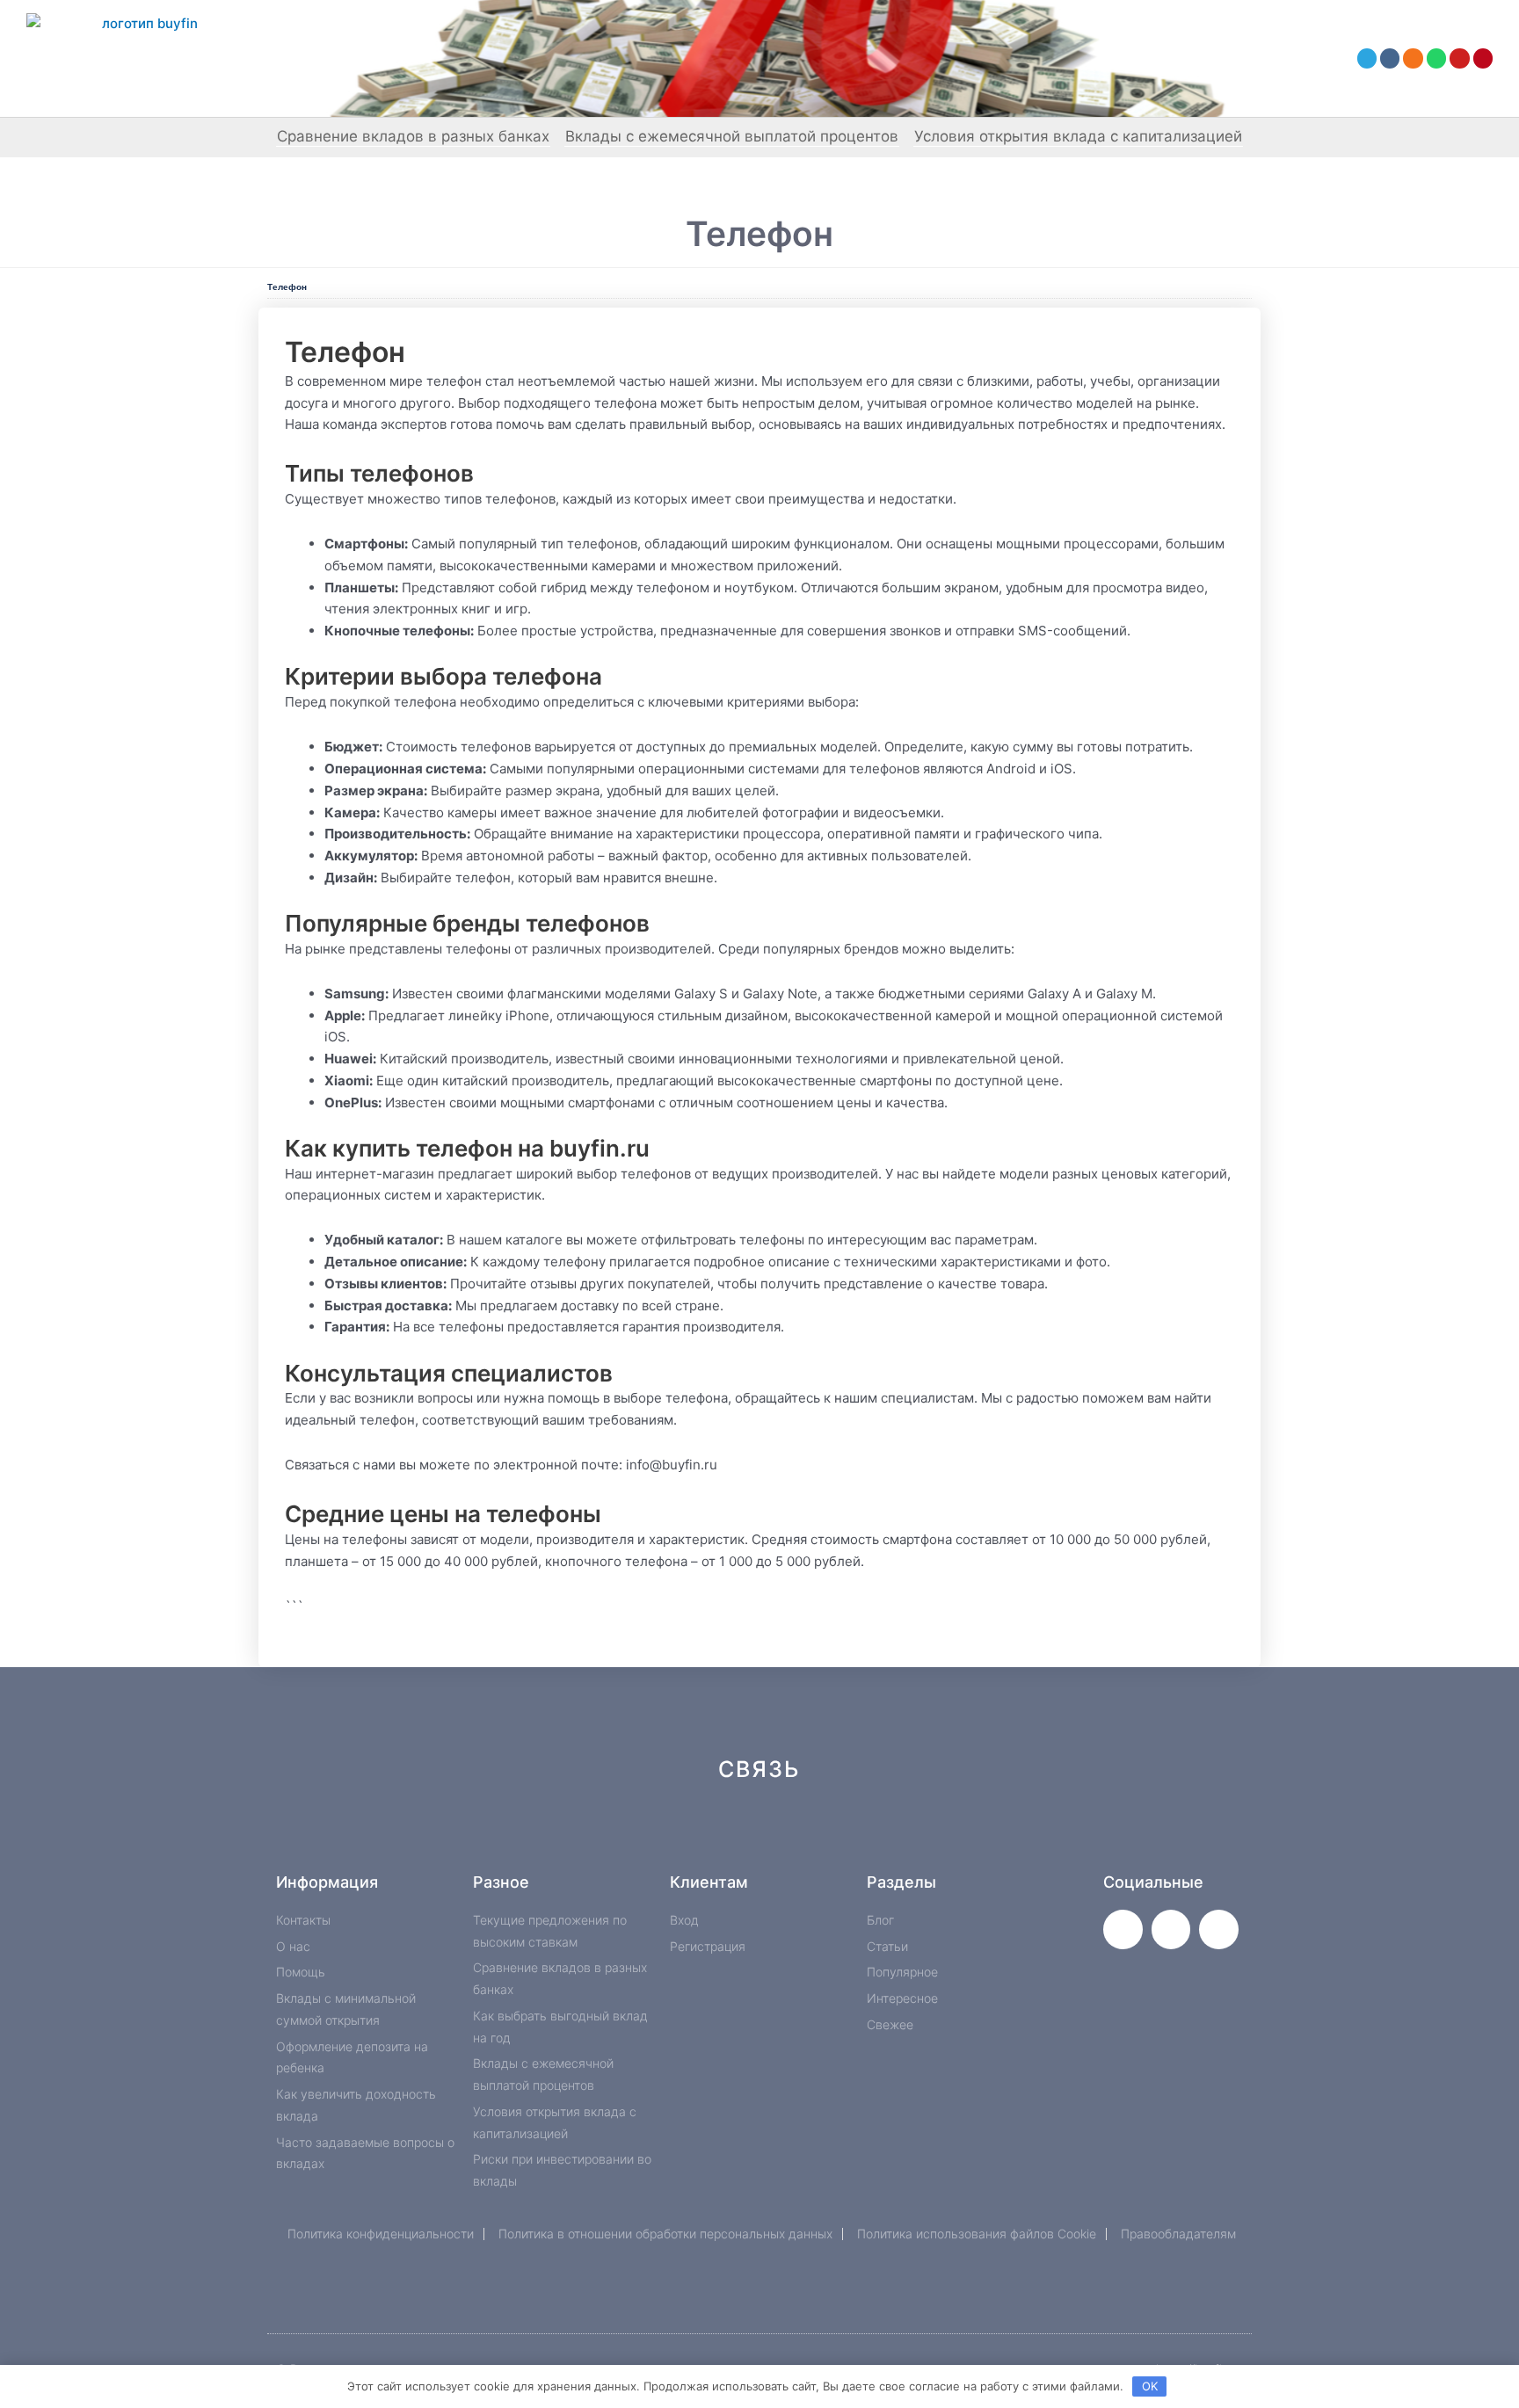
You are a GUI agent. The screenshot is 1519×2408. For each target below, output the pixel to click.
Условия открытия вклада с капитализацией (1078, 136)
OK (1150, 2386)
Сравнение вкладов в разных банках (413, 136)
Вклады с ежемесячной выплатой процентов (732, 136)
